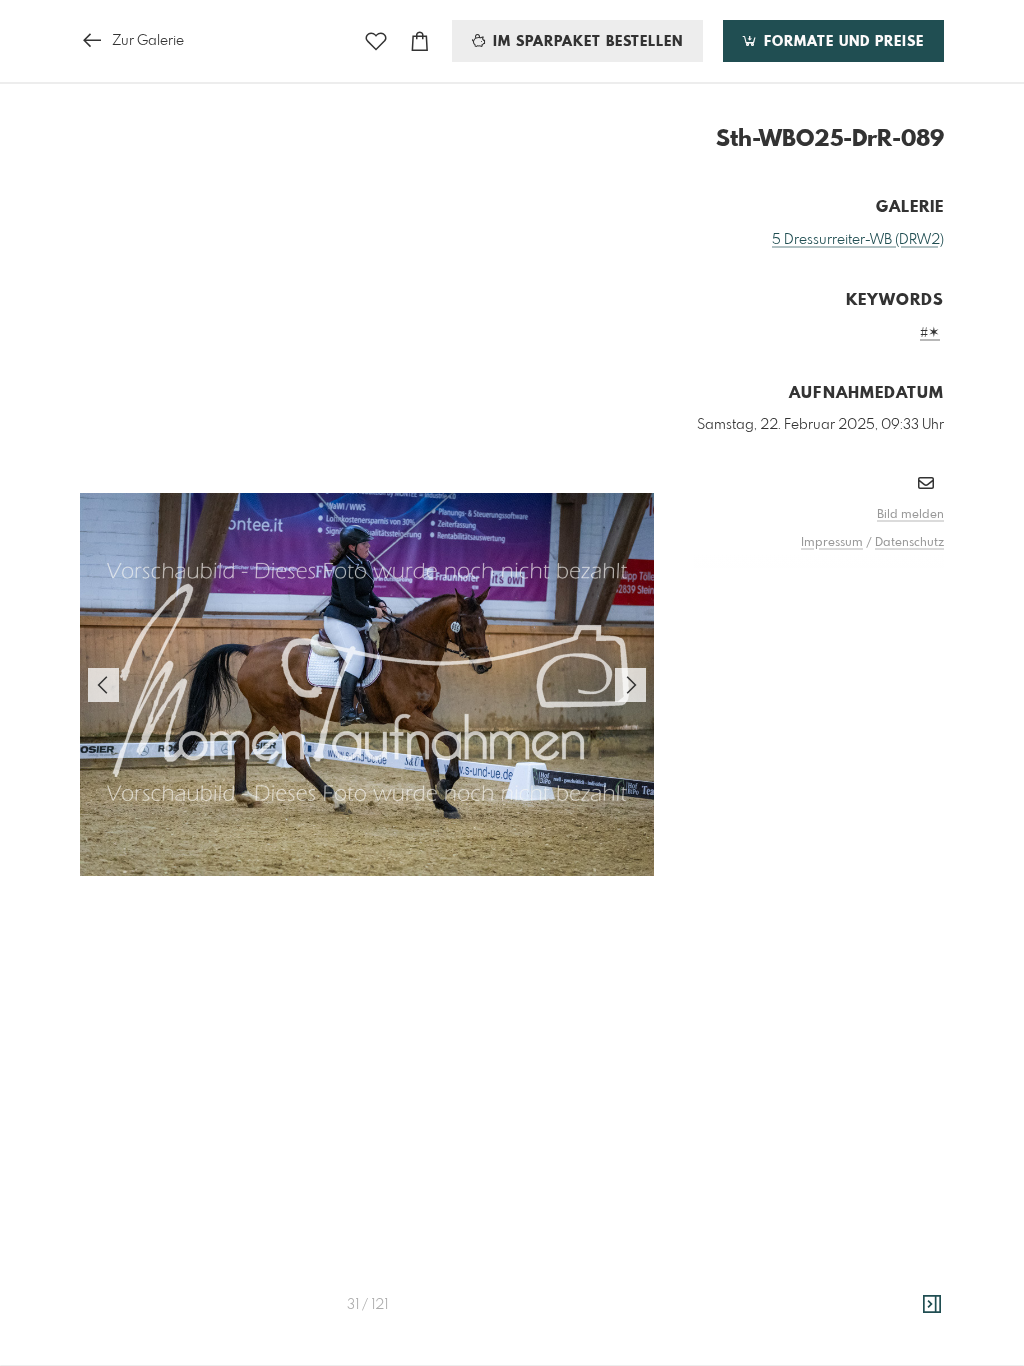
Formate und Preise (841, 42)
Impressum (832, 543)
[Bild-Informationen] (932, 1305)
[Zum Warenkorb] (420, 41)
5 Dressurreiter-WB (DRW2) (858, 240)
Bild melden (910, 515)
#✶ (930, 333)
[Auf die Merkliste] (376, 41)
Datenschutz (909, 543)
